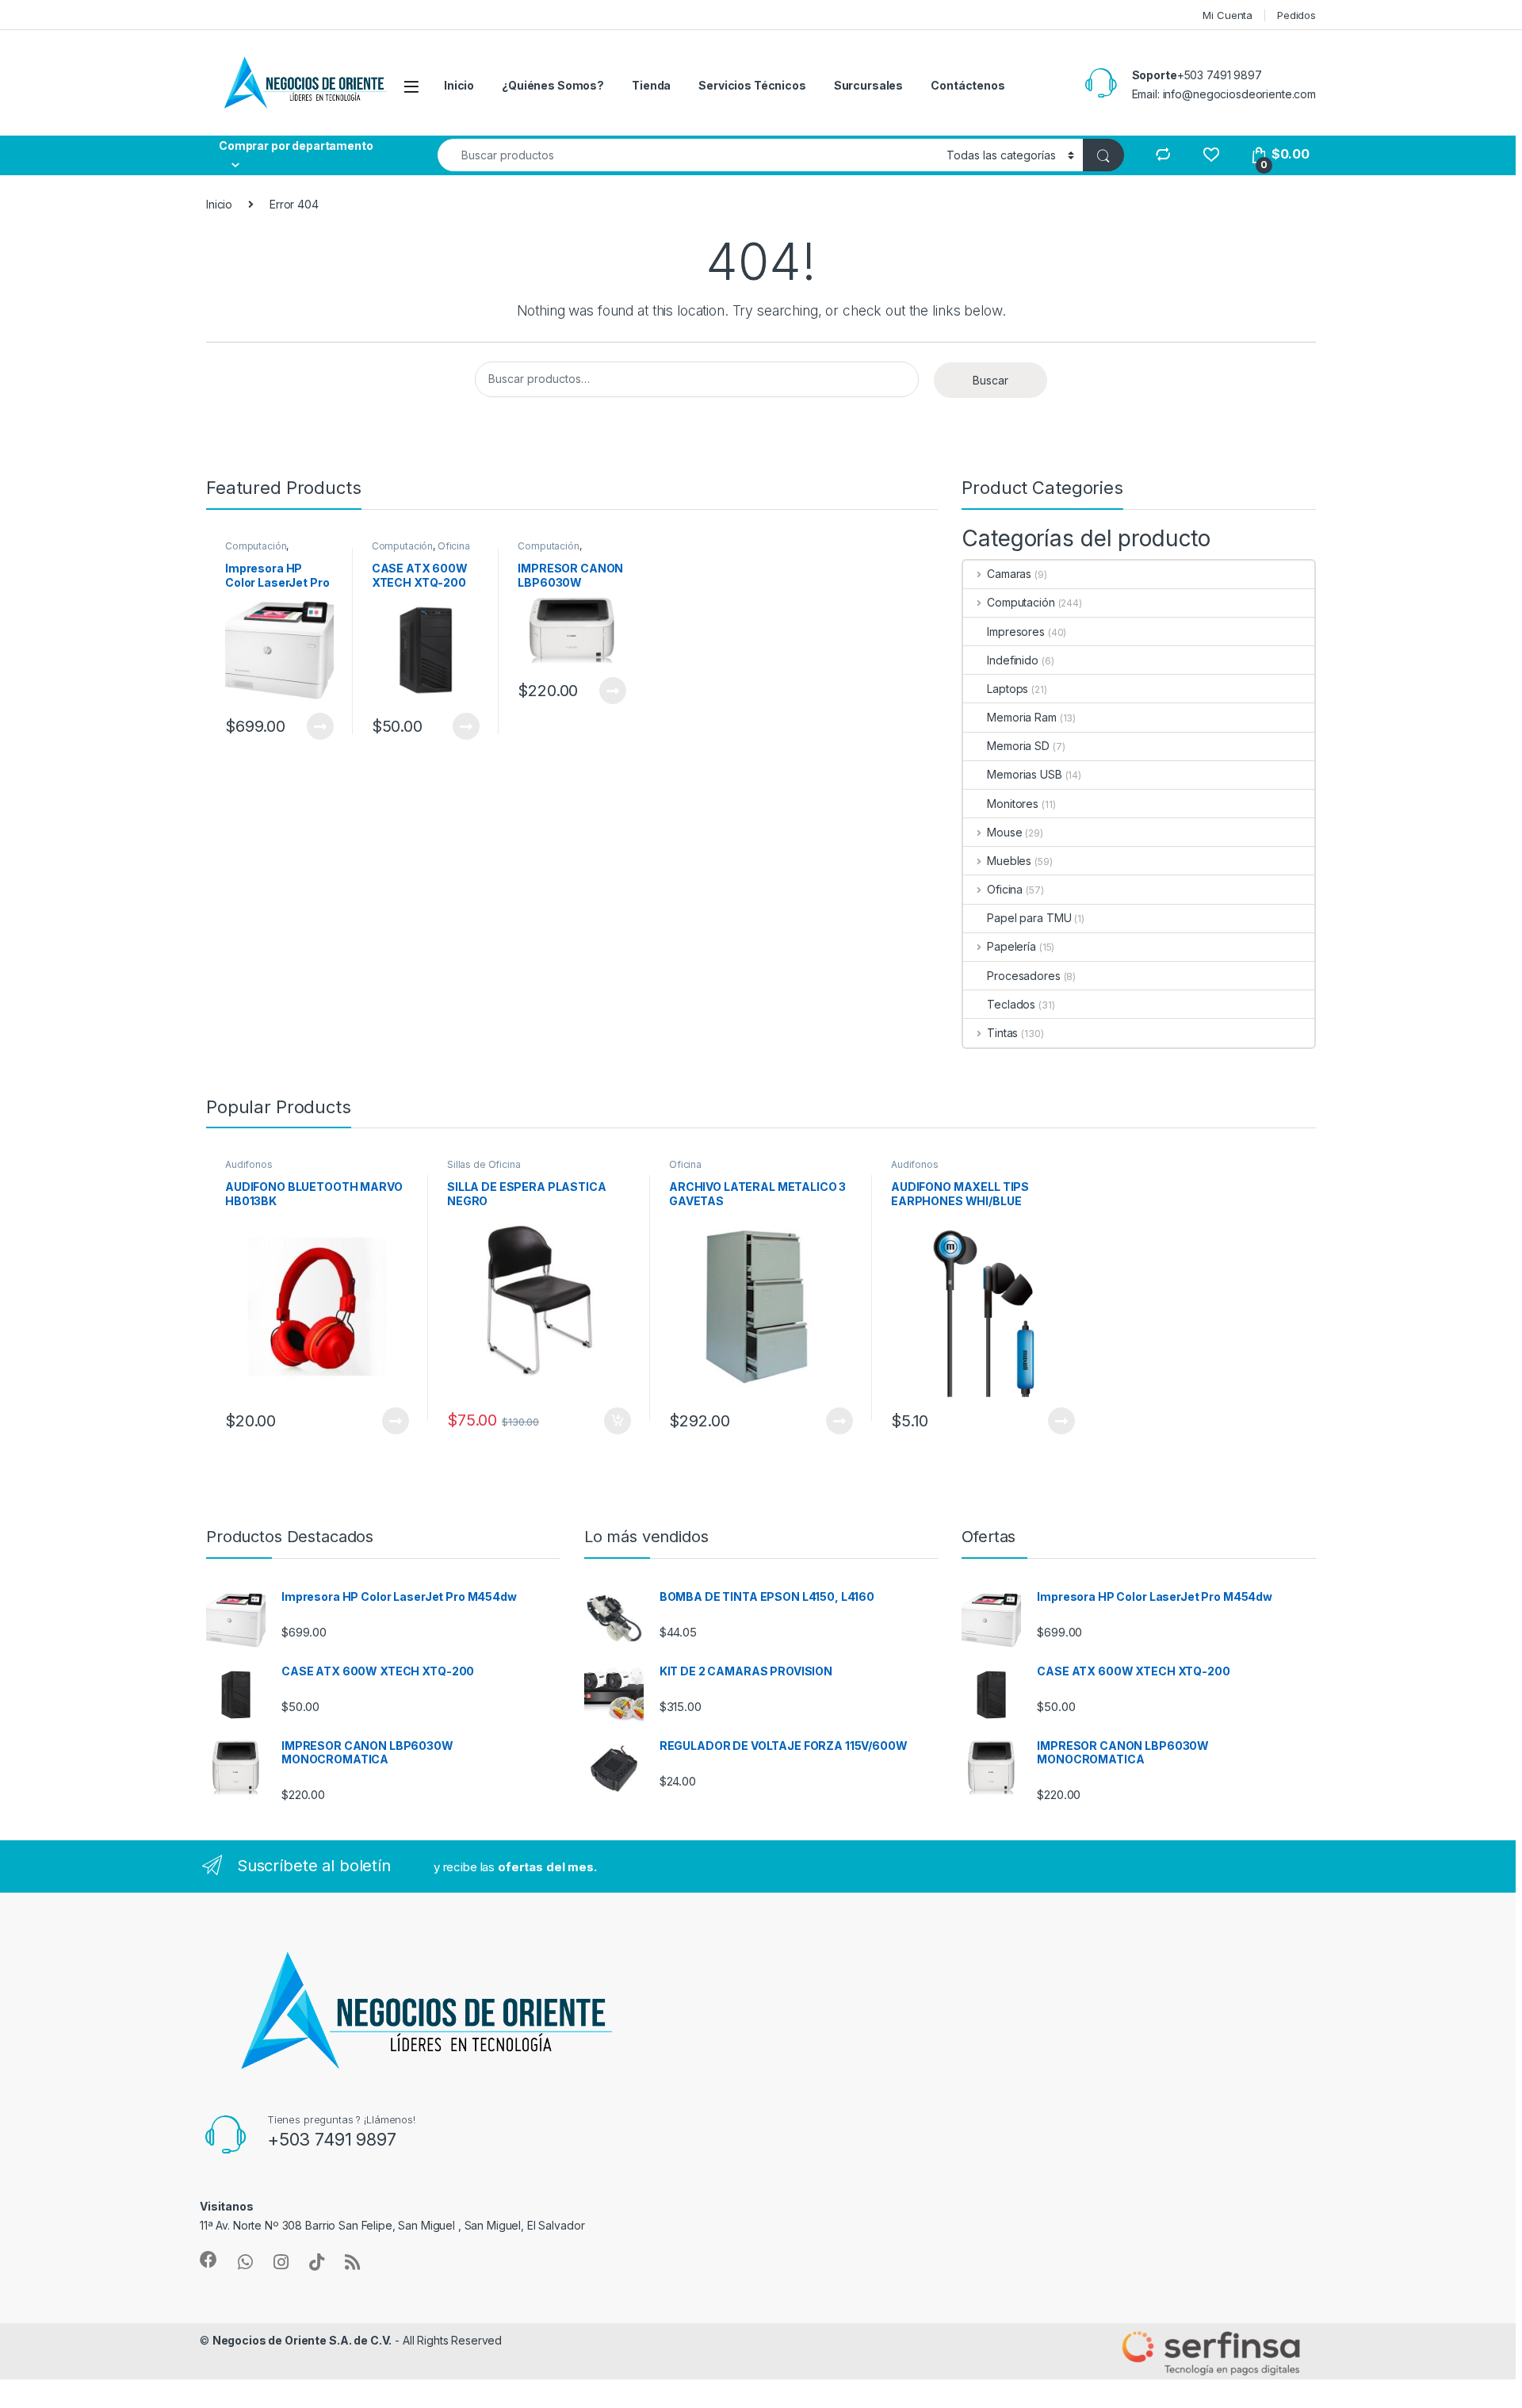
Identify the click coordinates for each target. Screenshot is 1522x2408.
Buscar (990, 380)
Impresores (1016, 632)
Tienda (651, 85)
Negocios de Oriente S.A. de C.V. (302, 2340)
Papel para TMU (1029, 918)
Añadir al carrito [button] (615, 1421)
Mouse (1004, 832)
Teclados (1011, 1004)
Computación (256, 546)
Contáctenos (968, 85)
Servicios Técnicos (752, 85)
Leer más (320, 726)
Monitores (1013, 804)
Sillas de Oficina (484, 1164)
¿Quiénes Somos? (553, 85)
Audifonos (249, 1164)
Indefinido (1013, 660)
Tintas (1002, 1033)
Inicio (459, 85)
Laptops (1008, 689)
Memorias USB (1024, 774)
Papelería (1011, 946)
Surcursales (868, 85)
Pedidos (1296, 15)
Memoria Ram (1021, 717)
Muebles (1009, 861)
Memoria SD (1018, 746)
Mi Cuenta (1228, 15)
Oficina (454, 546)
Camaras (1009, 574)
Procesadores (1023, 976)
